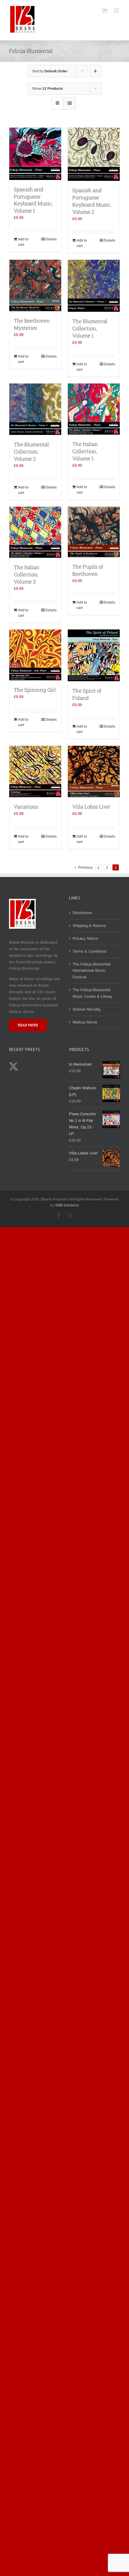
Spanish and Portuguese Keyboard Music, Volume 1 (33, 200)
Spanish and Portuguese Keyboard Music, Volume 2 (92, 201)
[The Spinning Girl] (35, 655)
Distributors (82, 913)
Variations (26, 807)
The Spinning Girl (35, 690)
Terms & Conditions (90, 951)
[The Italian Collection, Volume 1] (94, 409)
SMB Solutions (67, 1205)
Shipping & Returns (89, 926)
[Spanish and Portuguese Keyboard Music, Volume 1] (35, 154)
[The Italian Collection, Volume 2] (35, 532)
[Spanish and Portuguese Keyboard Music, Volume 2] (94, 154)
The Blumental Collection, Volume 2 (31, 452)
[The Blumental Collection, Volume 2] (35, 409)
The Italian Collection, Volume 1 (85, 451)
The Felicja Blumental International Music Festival (91, 971)
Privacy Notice (85, 938)
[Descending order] (96, 71)
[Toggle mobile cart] (105, 11)
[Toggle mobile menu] (117, 11)
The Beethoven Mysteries (32, 324)
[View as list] (69, 103)
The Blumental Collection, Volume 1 (90, 328)
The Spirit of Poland (87, 694)
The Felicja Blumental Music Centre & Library (93, 993)
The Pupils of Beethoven (88, 570)
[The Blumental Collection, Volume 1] (94, 286)
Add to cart (23, 242)
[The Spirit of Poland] (94, 655)
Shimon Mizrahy (87, 1009)
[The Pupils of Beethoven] (94, 532)
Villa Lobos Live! (91, 807)
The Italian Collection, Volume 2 (27, 574)
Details (51, 239)
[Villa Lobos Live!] (94, 771)
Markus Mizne (85, 1022)
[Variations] (35, 771)
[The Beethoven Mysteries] (35, 285)
